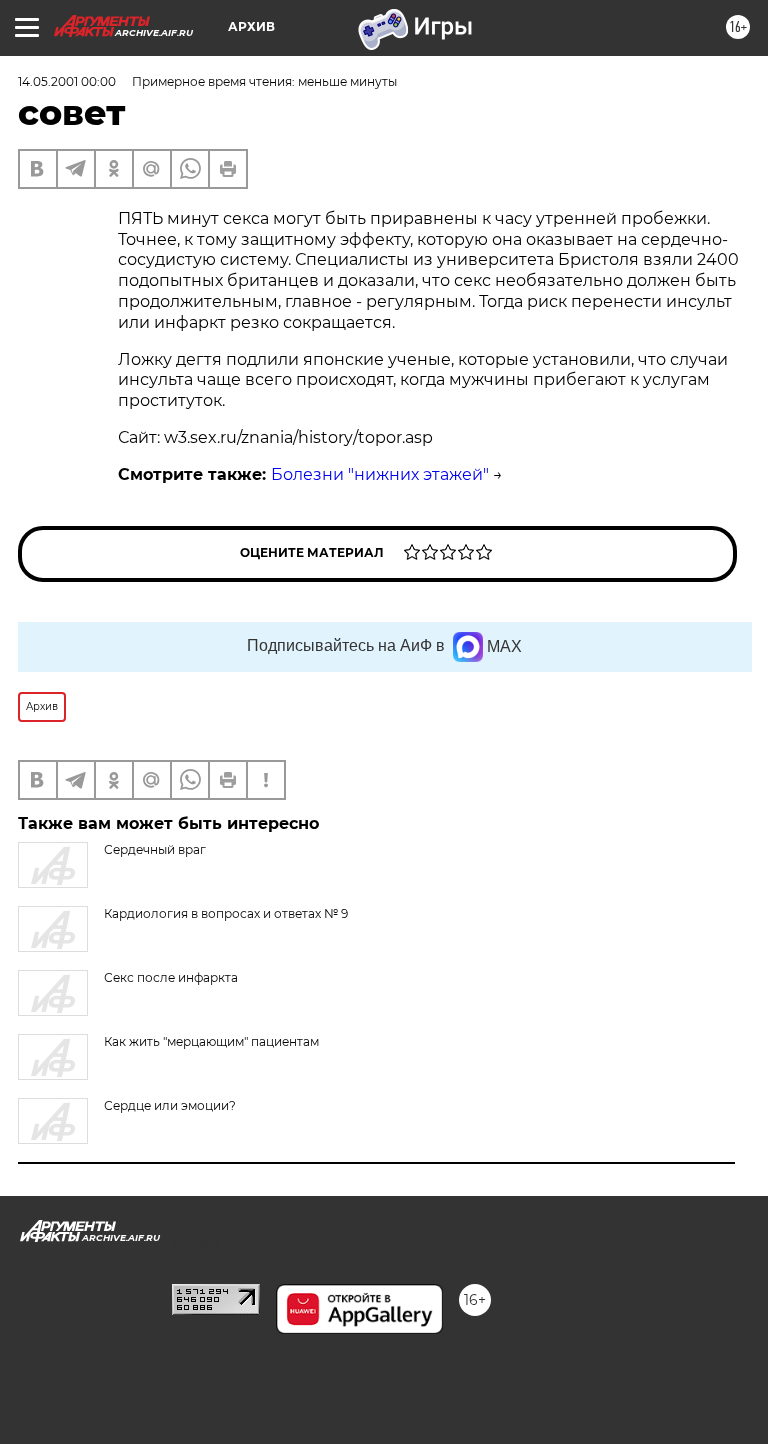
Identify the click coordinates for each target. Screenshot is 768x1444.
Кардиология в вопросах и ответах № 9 (226, 913)
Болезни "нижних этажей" (380, 474)
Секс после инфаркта (171, 977)
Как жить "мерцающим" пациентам (211, 1041)
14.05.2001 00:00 (67, 81)
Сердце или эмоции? (170, 1105)
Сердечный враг (155, 849)
